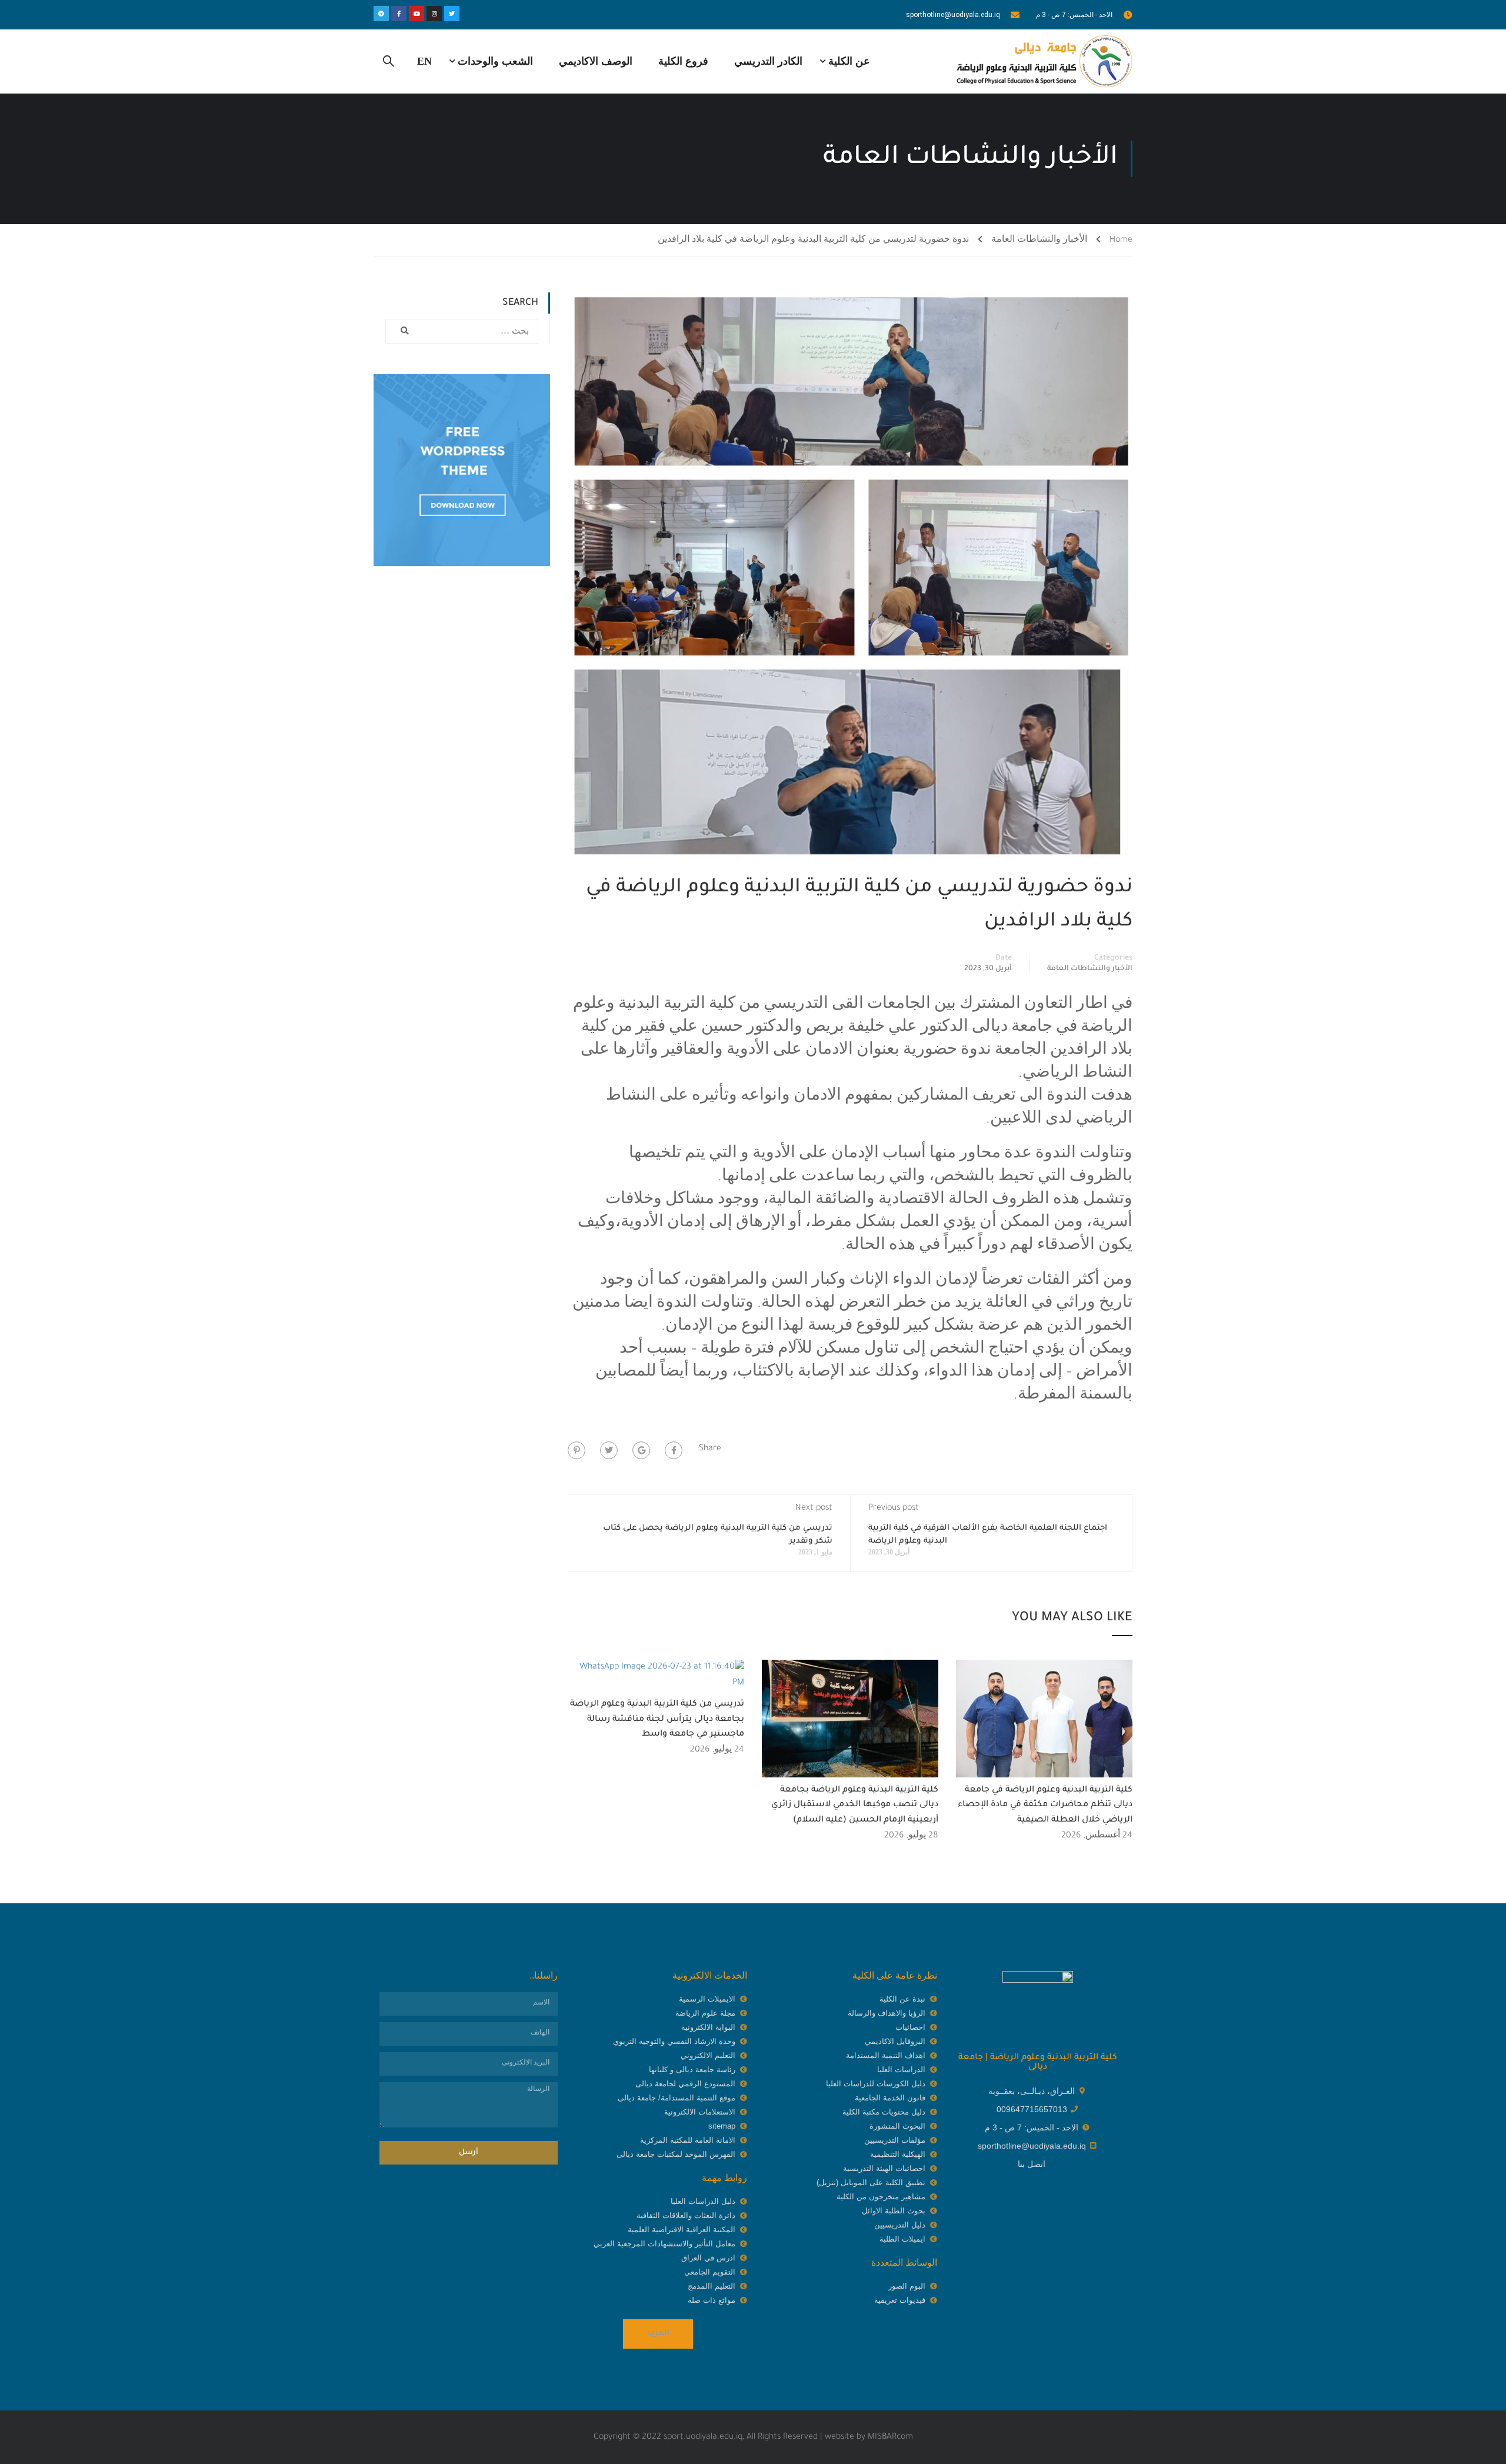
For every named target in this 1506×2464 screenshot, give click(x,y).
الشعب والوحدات (495, 61)
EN (424, 61)
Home (1121, 241)
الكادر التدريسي (768, 61)
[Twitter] (452, 14)
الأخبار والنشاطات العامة (1039, 241)
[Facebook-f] (399, 14)
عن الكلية (849, 61)
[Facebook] (674, 1450)
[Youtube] (417, 14)
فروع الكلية (683, 61)
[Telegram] (381, 14)
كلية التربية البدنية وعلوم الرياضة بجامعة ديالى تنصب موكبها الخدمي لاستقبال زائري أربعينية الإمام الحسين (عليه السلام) (855, 1805)
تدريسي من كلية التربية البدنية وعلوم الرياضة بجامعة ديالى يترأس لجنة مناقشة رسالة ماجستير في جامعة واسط (657, 1719)
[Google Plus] (641, 1450)
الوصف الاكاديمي (596, 61)
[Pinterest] (577, 1450)
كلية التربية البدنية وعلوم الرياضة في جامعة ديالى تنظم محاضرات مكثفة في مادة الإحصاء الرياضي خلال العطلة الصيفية (1045, 1805)
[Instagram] (434, 14)
